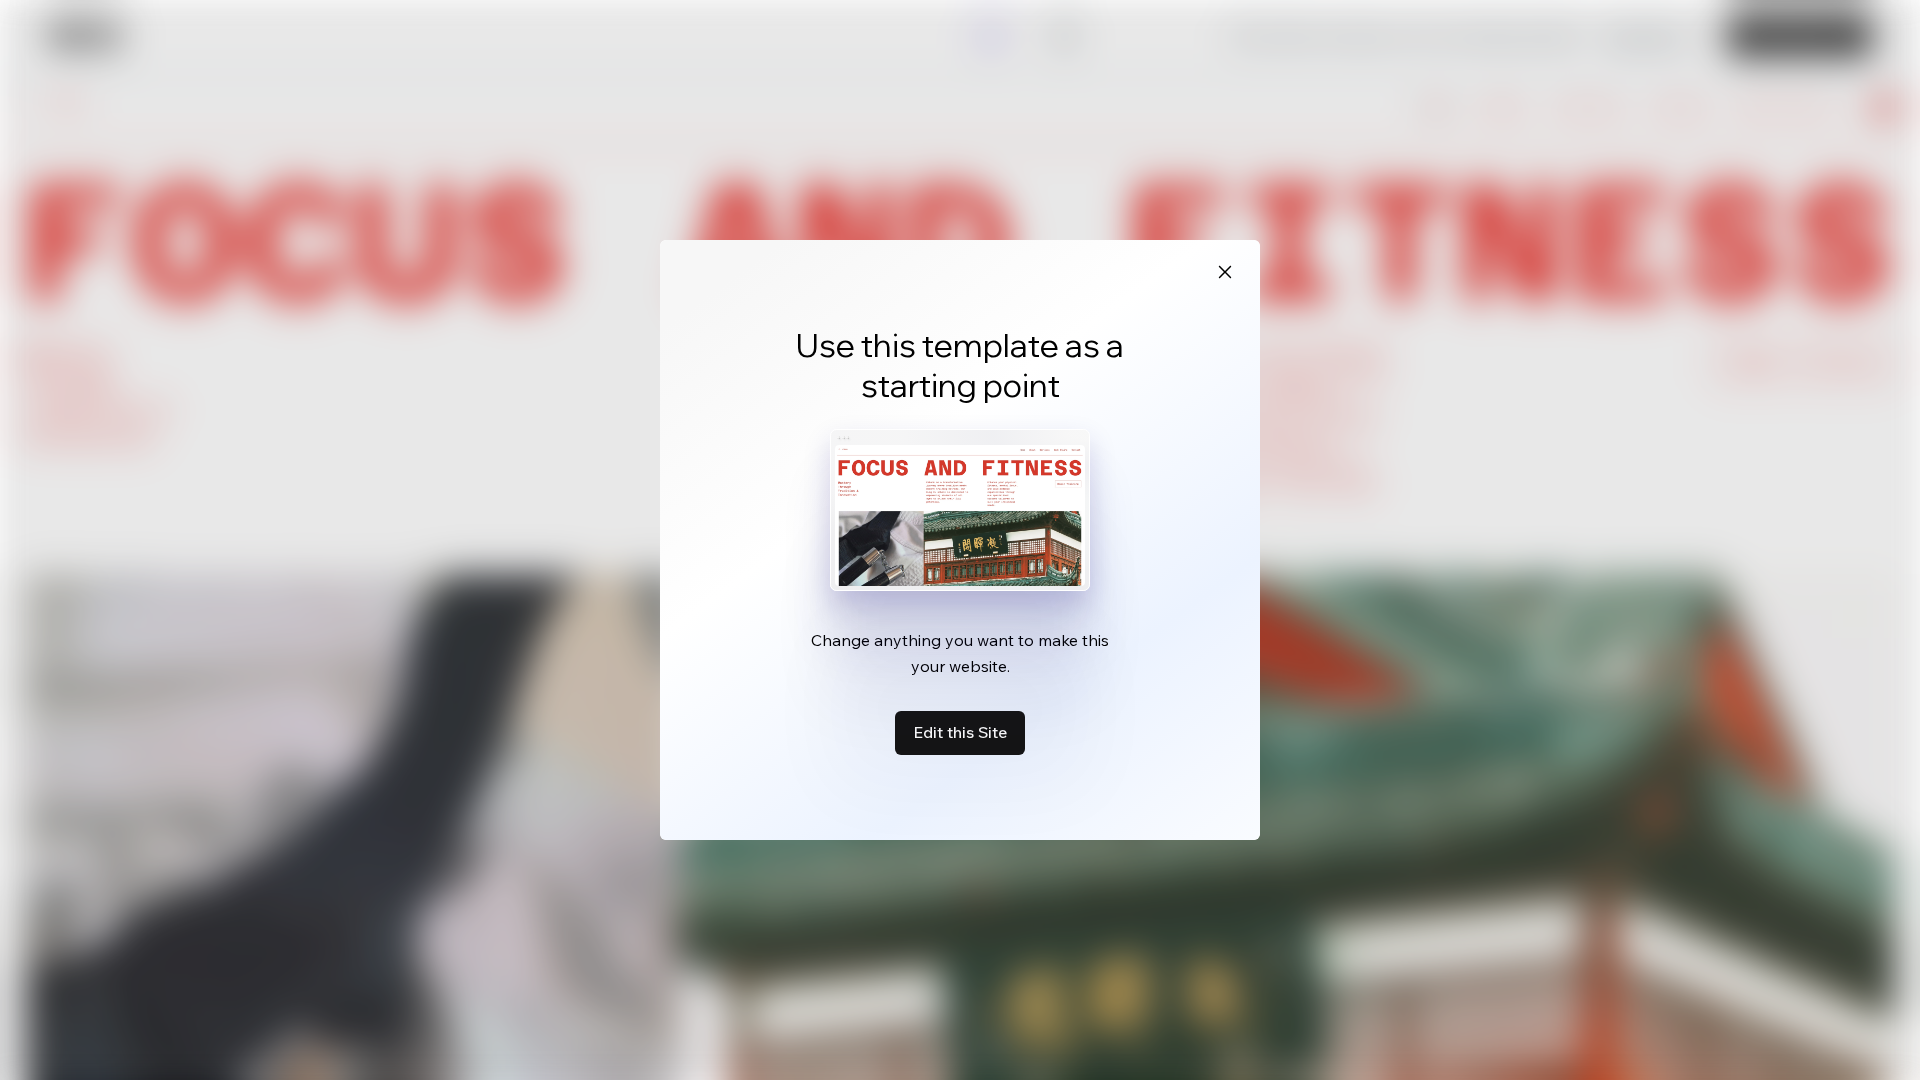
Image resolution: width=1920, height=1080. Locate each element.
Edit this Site (960, 732)
